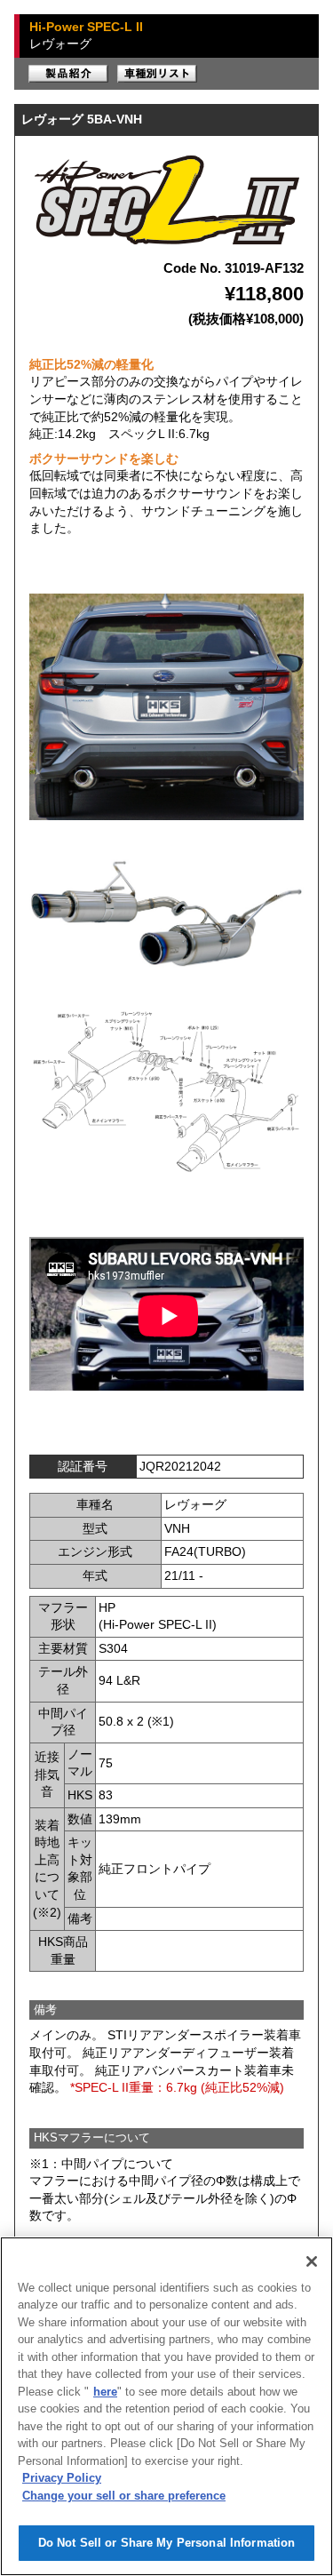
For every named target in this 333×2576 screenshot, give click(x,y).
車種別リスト (157, 74)
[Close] (312, 2261)
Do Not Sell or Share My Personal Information (167, 2543)
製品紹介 (68, 74)
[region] (166, 2406)
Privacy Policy (62, 2478)
